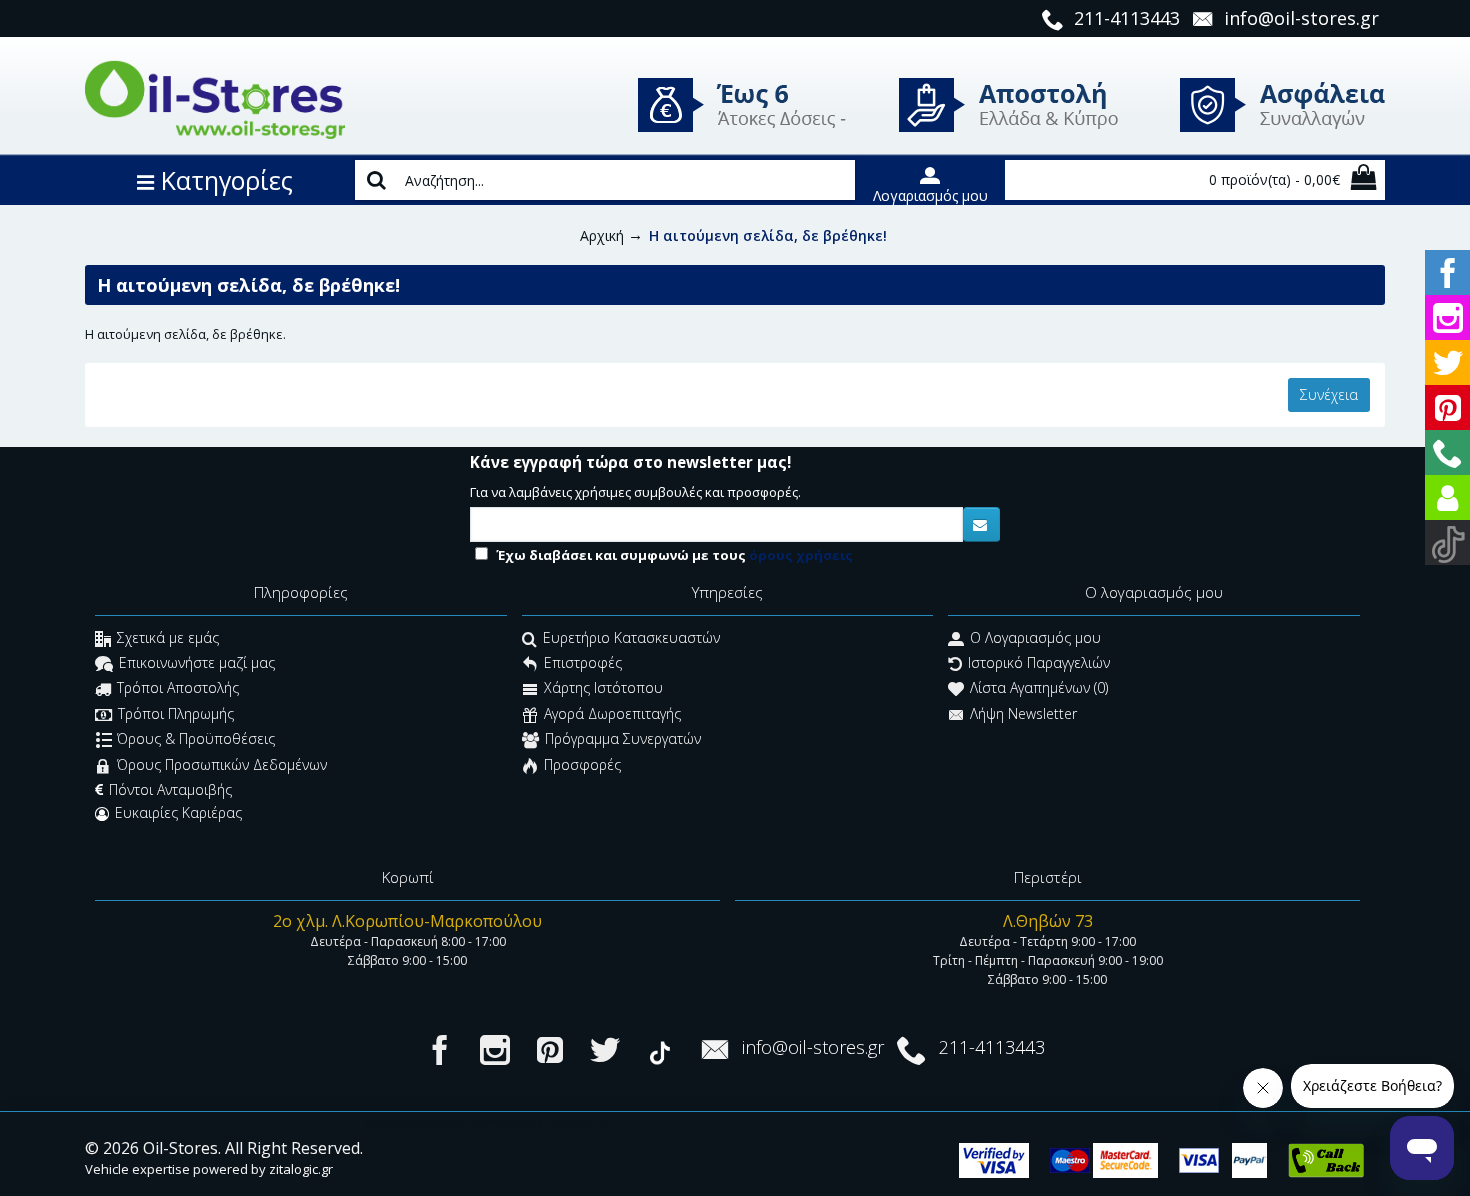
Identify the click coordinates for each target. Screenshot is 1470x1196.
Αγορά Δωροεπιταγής (612, 713)
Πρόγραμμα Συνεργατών (623, 739)
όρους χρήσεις (801, 555)
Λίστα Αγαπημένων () (1039, 688)
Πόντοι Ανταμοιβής (170, 789)
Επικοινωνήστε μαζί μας (197, 663)
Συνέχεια (1329, 394)
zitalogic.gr (301, 1169)
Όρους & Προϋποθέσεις (196, 739)
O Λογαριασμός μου (1035, 637)
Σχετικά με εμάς (168, 637)
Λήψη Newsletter (1023, 713)
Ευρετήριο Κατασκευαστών (631, 637)
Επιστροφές (583, 663)
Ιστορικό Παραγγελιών (1039, 663)
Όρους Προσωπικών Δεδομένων (222, 764)
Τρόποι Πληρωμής (176, 713)
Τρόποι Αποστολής (178, 688)
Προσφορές (582, 764)
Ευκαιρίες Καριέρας (178, 812)
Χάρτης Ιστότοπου (603, 688)
